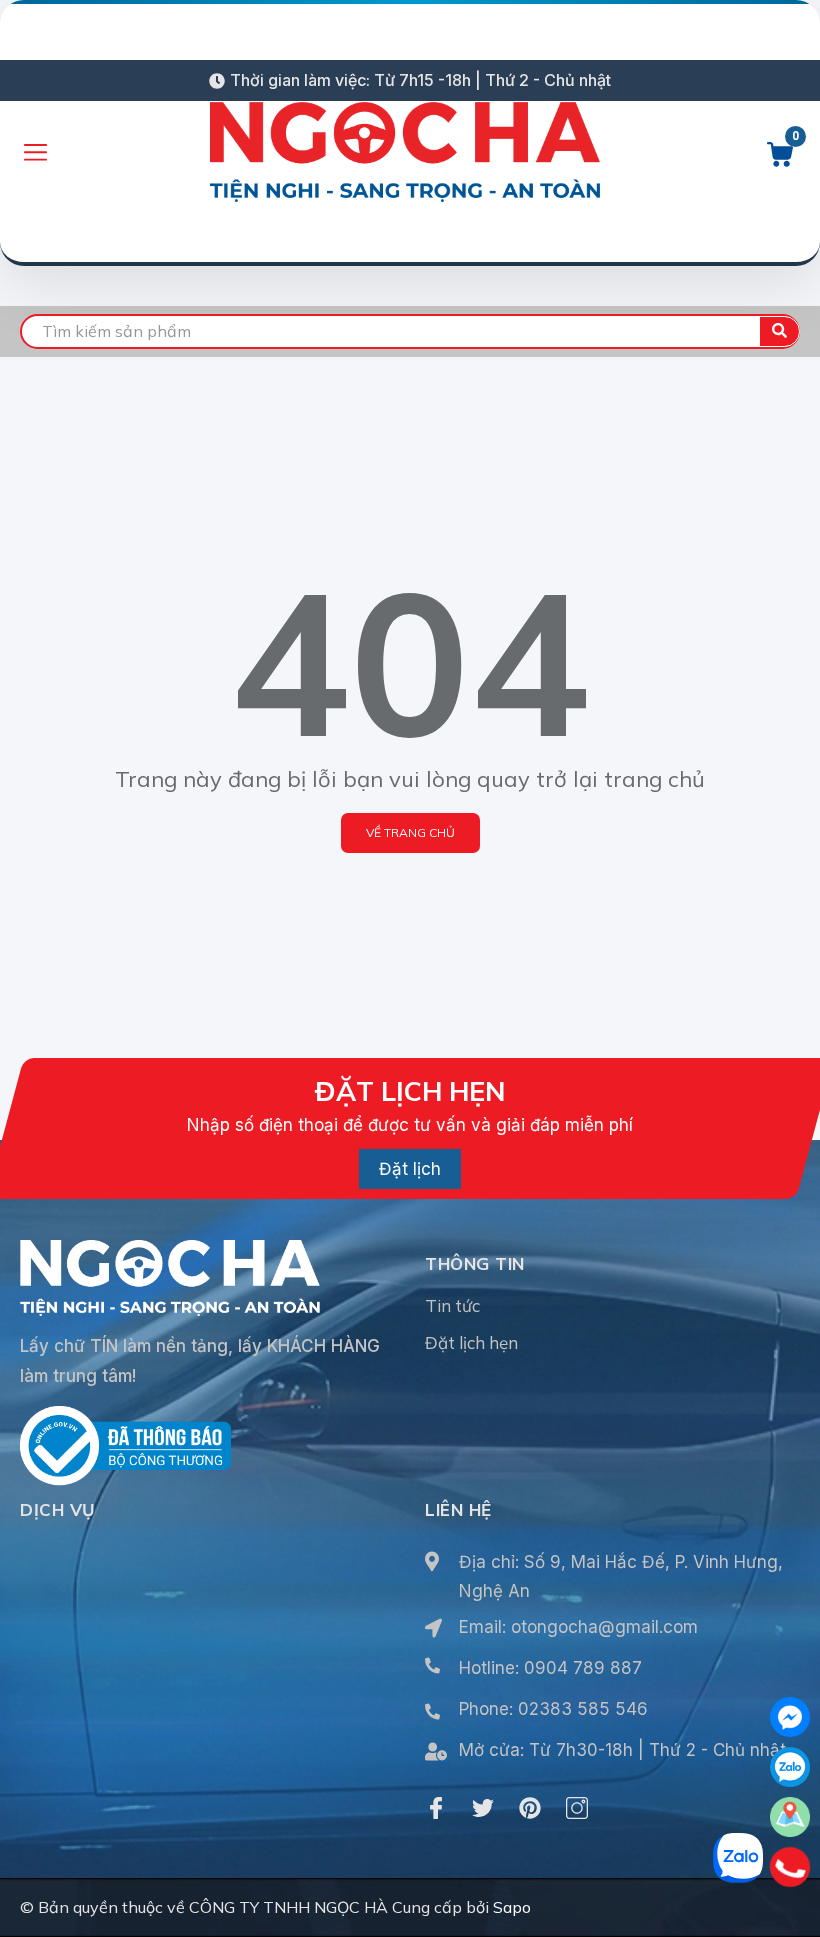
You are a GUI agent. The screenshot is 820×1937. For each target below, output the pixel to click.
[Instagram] (577, 1808)
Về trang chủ (410, 832)
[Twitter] (483, 1808)
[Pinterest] (530, 1808)
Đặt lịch (410, 1169)
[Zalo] (790, 1767)
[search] (779, 331)
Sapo (512, 1907)
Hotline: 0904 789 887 (550, 1668)
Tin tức (452, 1305)
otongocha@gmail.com (604, 1627)
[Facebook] (436, 1808)
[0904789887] (790, 1867)
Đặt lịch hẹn (471, 1342)
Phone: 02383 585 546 (553, 1709)
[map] (790, 1817)
